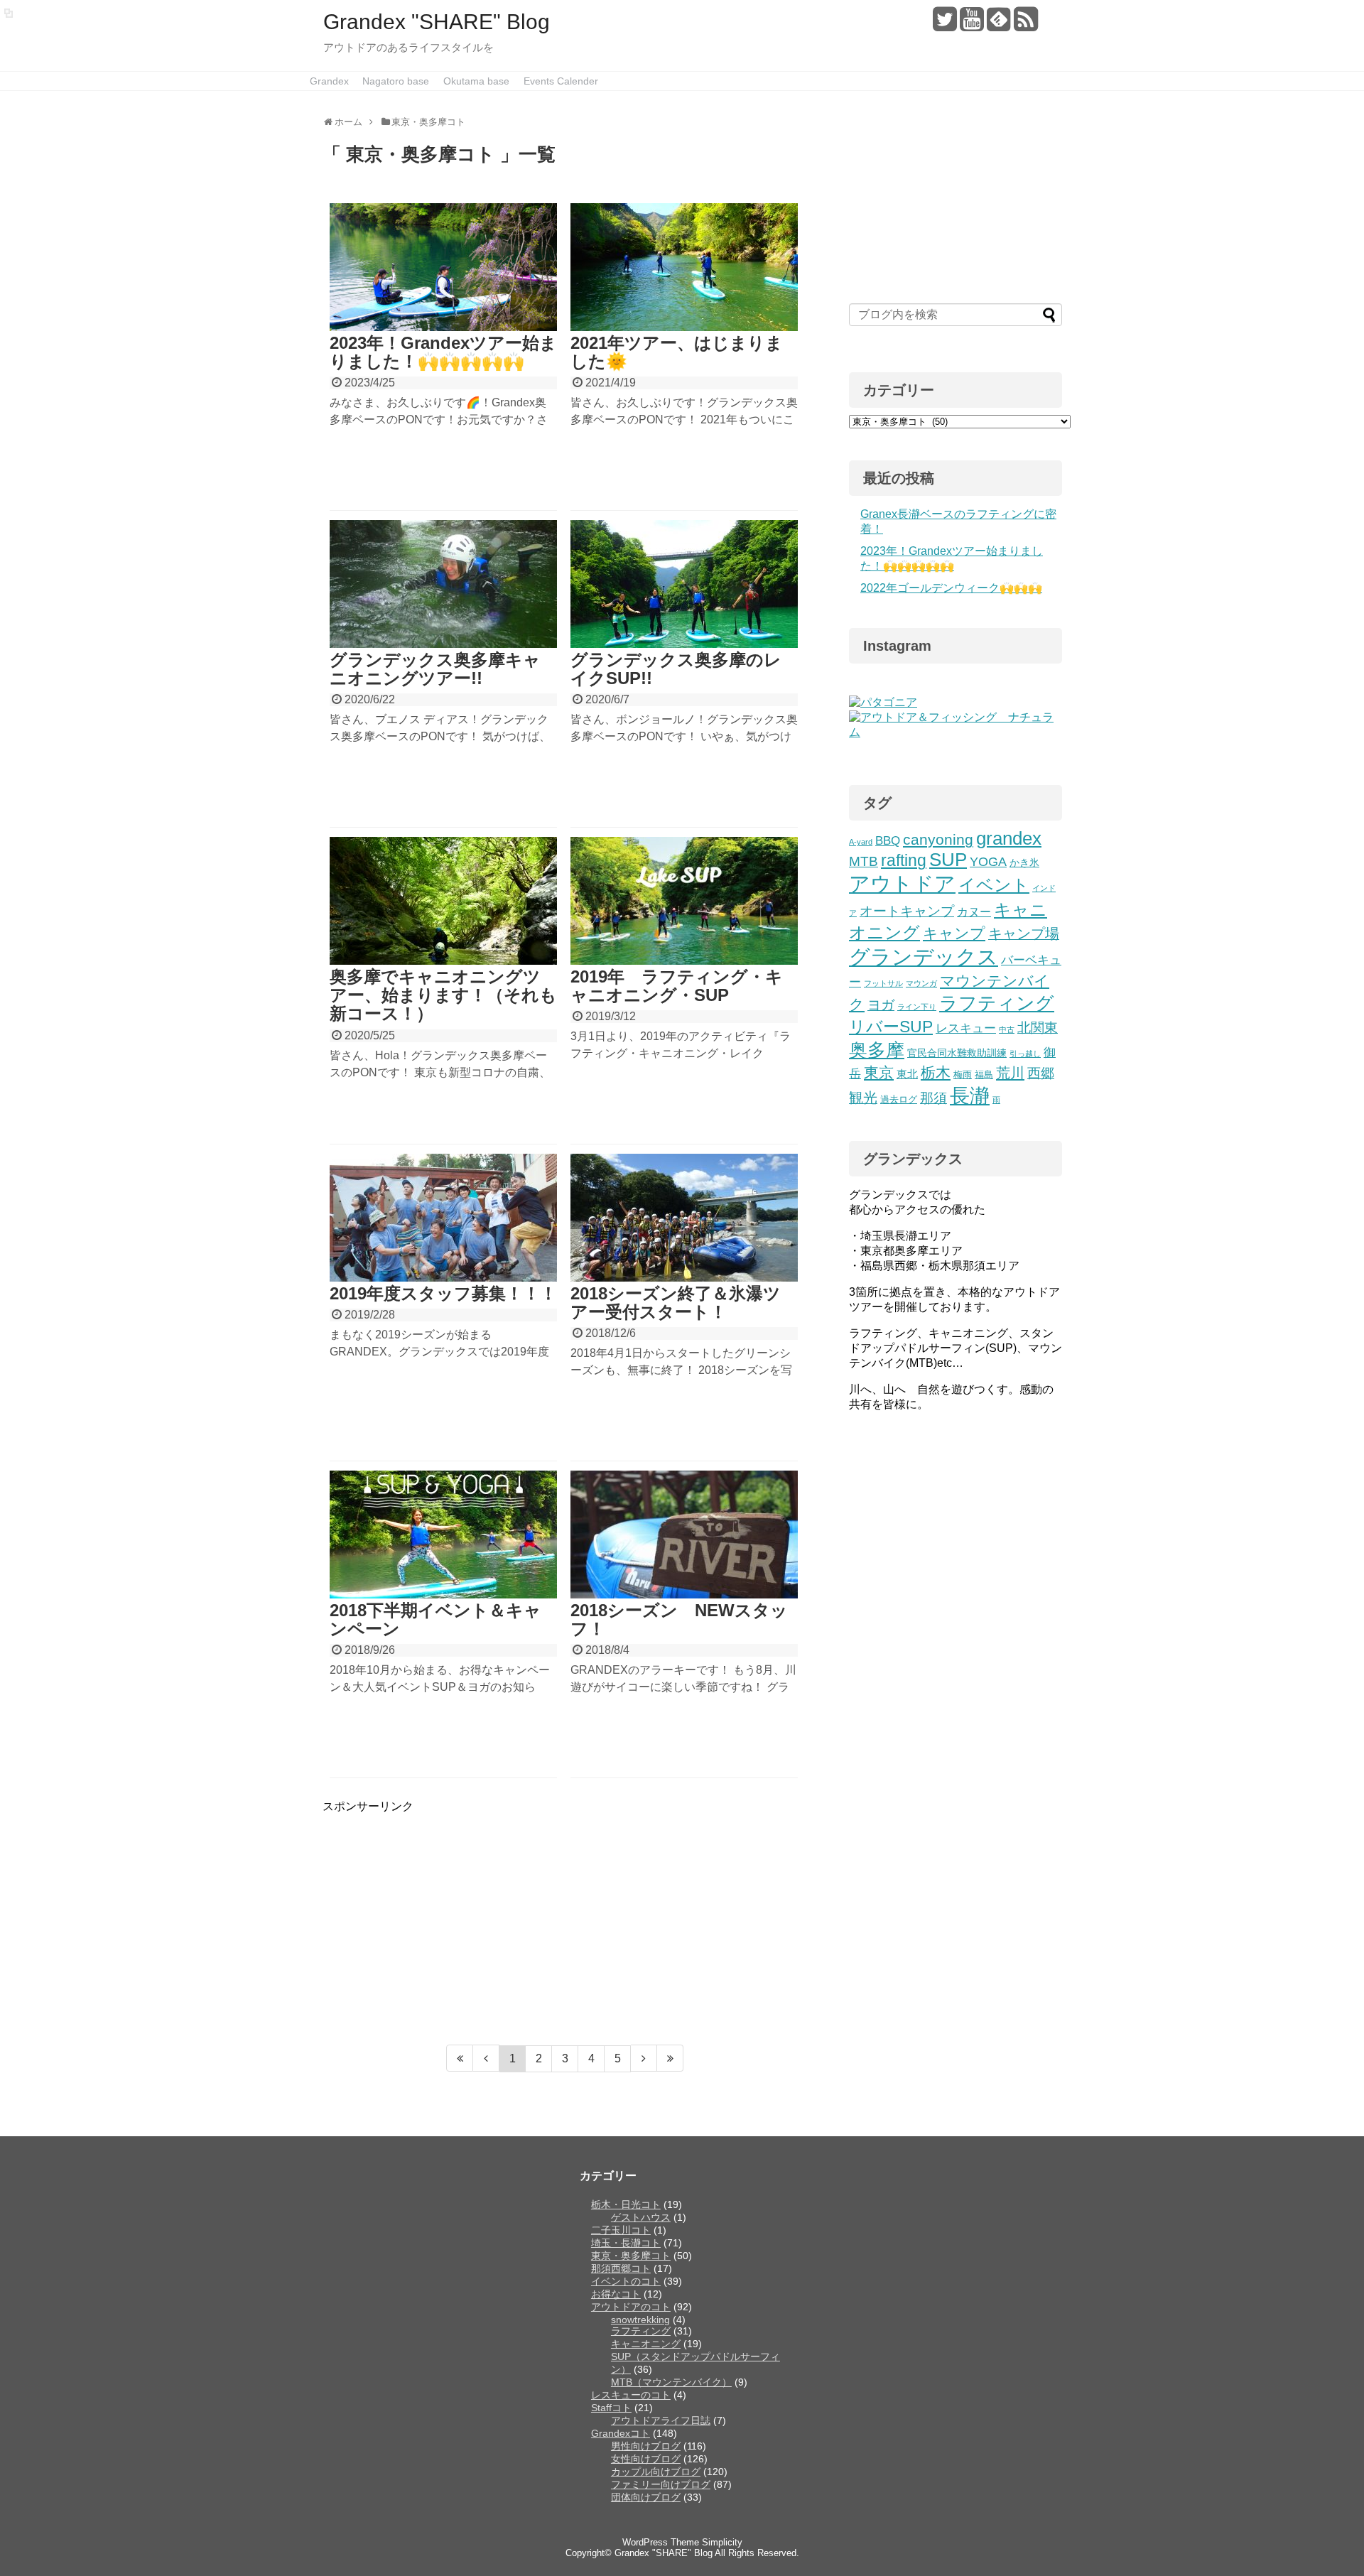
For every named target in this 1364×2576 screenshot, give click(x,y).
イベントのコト (626, 2281)
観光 (863, 1098)
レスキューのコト (631, 2395)
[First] (460, 2058)
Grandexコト (621, 2433)
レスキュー (966, 1028)
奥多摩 (877, 1050)
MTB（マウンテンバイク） (671, 2382)
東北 (907, 1074)
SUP (948, 860)
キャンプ (954, 933)
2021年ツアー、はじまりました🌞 (677, 352)
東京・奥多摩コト (631, 2256)
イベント (994, 885)
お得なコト (616, 2294)
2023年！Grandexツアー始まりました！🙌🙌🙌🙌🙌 (443, 352)
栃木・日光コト (626, 2204)
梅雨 (963, 1075)
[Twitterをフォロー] (944, 25)
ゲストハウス (641, 2217)
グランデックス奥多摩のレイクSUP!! (676, 669)
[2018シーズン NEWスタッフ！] (684, 1535)
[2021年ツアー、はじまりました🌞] (684, 267)
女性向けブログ (646, 2459)
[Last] (670, 2058)
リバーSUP (891, 1027)
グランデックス (924, 957)
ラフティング (997, 1003)
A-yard (861, 842)
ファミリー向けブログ (661, 2484)
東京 (879, 1072)
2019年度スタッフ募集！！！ (443, 1293)
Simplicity (722, 2542)
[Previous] (486, 2058)
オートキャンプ (907, 911)
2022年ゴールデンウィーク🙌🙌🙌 (951, 588)
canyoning (938, 839)
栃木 (936, 1072)
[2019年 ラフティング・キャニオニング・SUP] (684, 901)
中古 (1007, 1029)
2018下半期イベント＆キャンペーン (435, 1619)
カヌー (974, 911)
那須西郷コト (621, 2268)
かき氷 (1024, 862)
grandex (1009, 838)
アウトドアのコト (631, 2307)
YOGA (988, 862)
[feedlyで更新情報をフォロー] (998, 25)
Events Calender (561, 81)
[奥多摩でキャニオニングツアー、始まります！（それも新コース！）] (443, 901)
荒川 (1010, 1073)
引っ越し (1025, 1054)
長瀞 (970, 1096)
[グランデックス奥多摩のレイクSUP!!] (684, 584)
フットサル (883, 983)
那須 (933, 1098)
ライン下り (917, 1007)
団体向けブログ (646, 2497)
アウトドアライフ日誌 (661, 2420)
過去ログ (899, 1100)
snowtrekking (640, 2320)
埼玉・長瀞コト (626, 2243)
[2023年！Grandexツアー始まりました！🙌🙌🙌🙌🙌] (443, 267)
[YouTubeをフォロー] (971, 25)
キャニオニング (646, 2344)
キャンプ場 (1024, 933)
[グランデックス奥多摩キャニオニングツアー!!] (443, 584)
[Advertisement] (442, 1914)
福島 (984, 1075)
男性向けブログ (646, 2446)
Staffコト (611, 2408)
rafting (904, 861)
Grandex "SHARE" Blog (437, 22)
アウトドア (902, 883)
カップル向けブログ (656, 2472)
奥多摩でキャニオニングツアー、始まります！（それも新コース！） (443, 995)
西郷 (1041, 1073)
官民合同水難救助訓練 (957, 1053)
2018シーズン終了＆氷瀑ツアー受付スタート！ (676, 1303)
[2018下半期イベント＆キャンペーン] (443, 1535)
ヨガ (881, 1005)
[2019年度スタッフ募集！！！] (443, 1218)
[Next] (644, 2058)
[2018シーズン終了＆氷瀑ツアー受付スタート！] (684, 1218)
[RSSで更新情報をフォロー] (1025, 25)
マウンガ (921, 983)
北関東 (1038, 1028)
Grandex (329, 81)
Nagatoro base (396, 81)
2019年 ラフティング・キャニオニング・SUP (677, 986)
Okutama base (476, 81)
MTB (864, 861)
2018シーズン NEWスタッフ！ (679, 1619)
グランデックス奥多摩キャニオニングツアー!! (435, 669)
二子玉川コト (621, 2230)
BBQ (888, 841)
